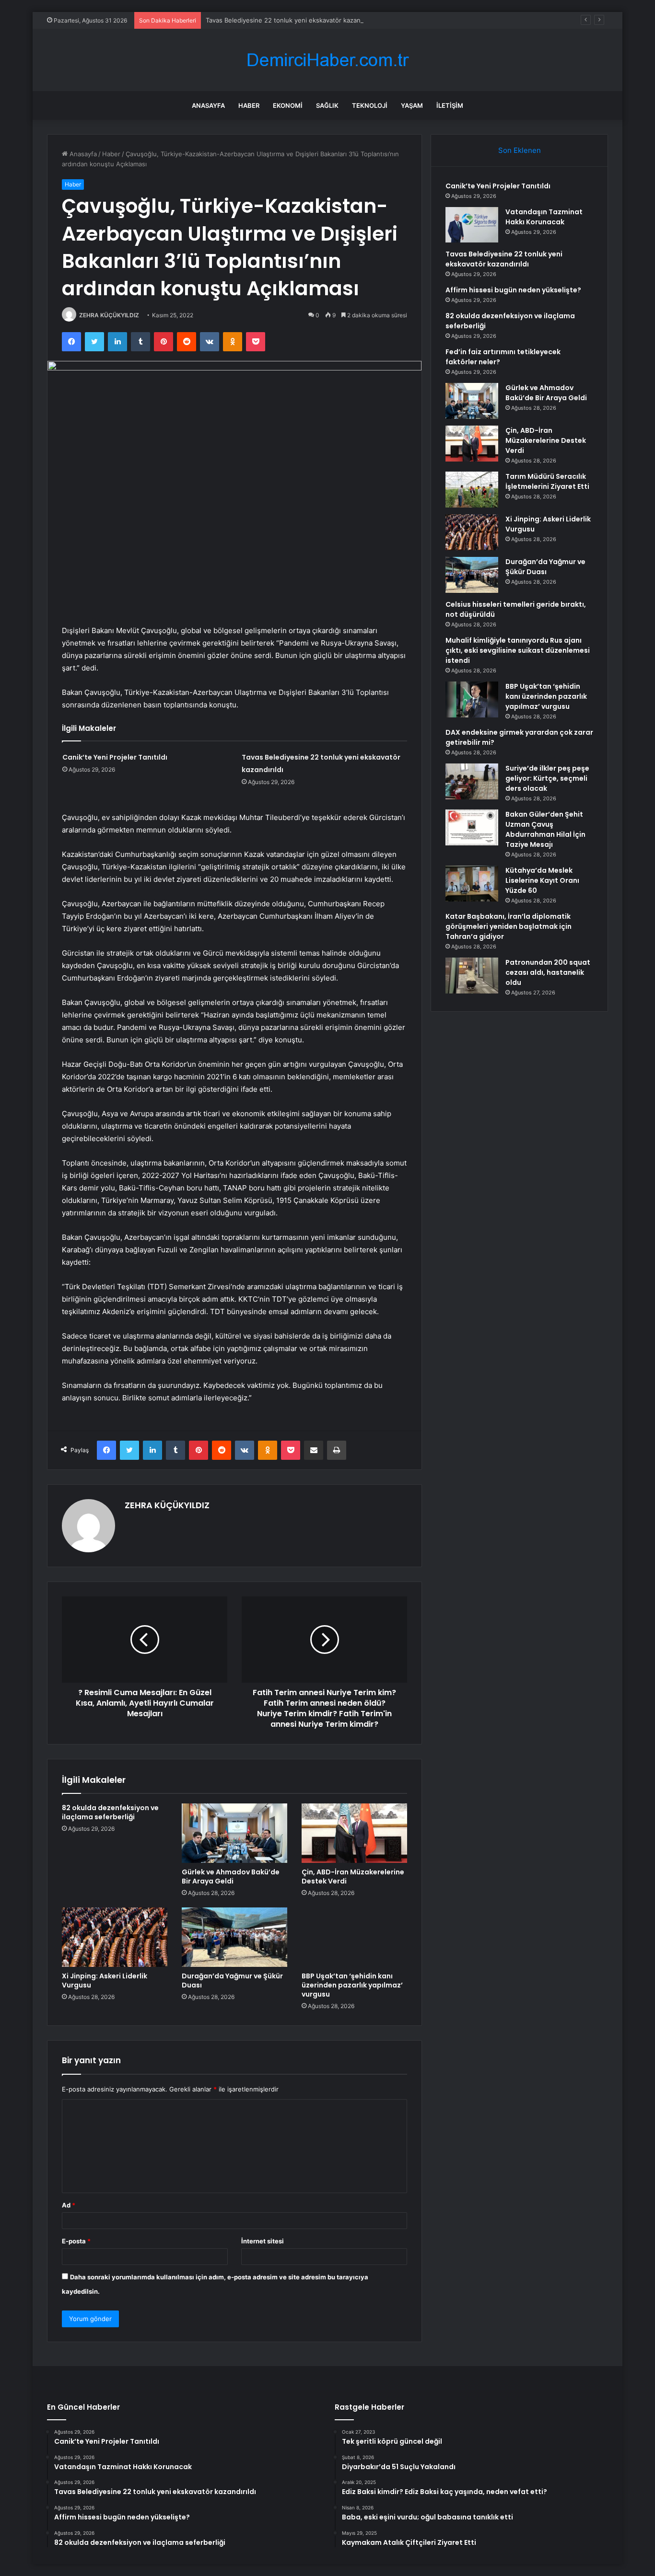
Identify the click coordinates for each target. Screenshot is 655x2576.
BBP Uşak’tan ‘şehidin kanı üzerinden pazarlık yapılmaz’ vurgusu (352, 1985)
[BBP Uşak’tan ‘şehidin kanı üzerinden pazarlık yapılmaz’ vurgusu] (354, 1937)
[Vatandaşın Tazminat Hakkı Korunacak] (472, 225)
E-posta (76, 2241)
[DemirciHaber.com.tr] (327, 60)
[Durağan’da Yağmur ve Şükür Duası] (234, 1937)
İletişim (450, 105)
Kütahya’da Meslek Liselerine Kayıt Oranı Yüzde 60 (542, 880)
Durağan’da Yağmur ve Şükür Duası (232, 1981)
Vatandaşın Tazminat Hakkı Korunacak (544, 217)
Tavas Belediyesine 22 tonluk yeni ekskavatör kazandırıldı (291, 20)
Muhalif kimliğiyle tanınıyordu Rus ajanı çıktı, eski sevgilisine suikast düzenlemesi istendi (518, 650)
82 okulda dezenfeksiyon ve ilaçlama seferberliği (110, 1812)
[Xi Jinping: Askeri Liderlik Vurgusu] (115, 1937)
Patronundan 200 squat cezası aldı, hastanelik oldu (548, 972)
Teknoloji (370, 105)
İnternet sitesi (263, 2241)
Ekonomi (288, 105)
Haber (249, 105)
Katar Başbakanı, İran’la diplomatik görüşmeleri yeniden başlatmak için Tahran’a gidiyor (509, 926)
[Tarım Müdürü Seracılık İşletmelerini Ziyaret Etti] (472, 490)
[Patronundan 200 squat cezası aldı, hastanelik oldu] (472, 976)
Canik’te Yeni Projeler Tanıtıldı (115, 757)
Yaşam (412, 105)
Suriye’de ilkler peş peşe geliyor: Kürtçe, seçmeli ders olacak (547, 778)
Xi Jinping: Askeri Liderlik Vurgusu (105, 1981)
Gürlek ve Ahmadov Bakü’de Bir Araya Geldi (231, 1877)
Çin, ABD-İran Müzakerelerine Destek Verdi (353, 1877)
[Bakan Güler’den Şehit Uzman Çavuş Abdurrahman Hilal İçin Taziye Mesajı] (472, 827)
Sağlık (327, 105)
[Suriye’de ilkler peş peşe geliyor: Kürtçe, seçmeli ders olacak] (472, 781)
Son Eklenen (520, 150)
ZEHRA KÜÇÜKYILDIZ (109, 315)
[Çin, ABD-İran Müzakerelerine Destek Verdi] (354, 1833)
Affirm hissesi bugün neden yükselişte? (513, 290)
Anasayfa (208, 105)
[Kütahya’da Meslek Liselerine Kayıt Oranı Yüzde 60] (472, 884)
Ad (69, 2205)
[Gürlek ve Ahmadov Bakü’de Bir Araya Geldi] (234, 1833)
